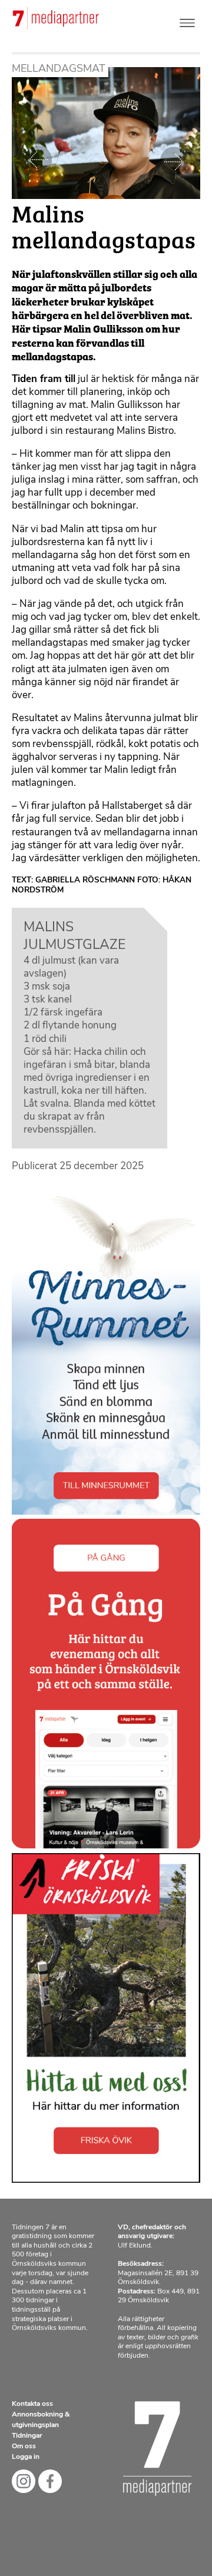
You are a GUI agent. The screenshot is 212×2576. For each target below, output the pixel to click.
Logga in (26, 2457)
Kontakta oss (32, 2404)
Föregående (38, 161)
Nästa (174, 161)
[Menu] (187, 20)
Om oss (24, 2446)
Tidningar (27, 2436)
